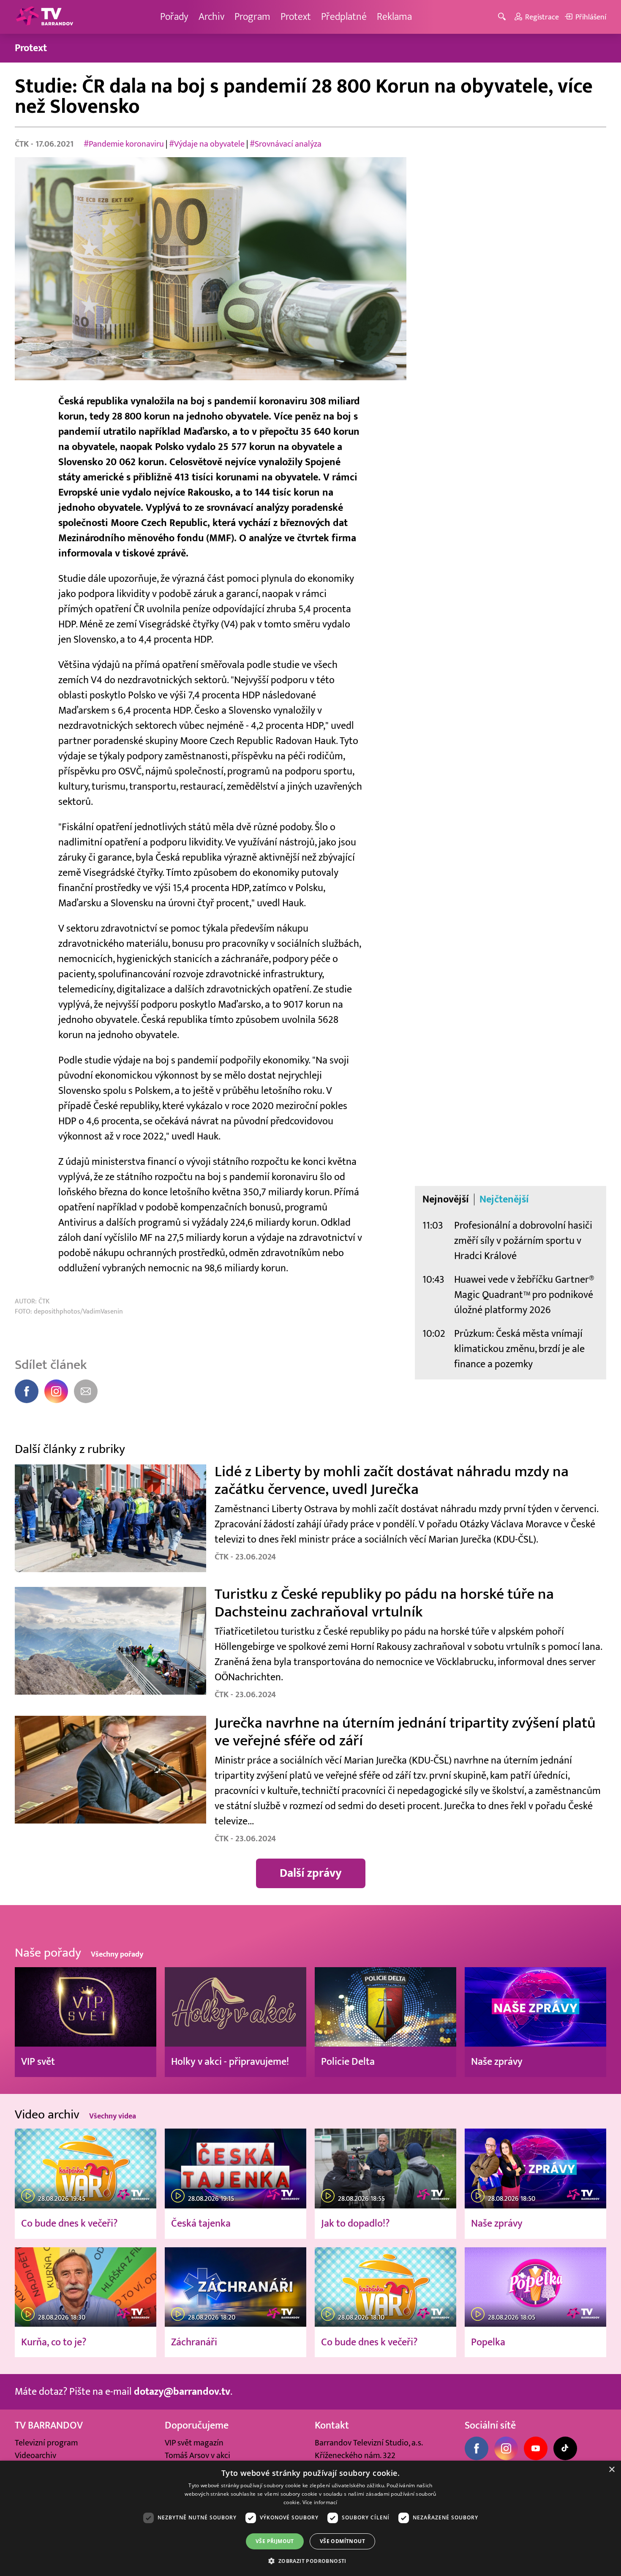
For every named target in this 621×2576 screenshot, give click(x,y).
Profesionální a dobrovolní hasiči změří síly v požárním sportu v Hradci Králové (523, 1241)
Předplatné (344, 17)
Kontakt (332, 2425)
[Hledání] (503, 17)
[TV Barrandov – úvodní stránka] (44, 17)
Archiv (211, 17)
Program (252, 17)
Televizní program (46, 2443)
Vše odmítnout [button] (342, 2541)
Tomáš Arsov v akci (197, 2456)
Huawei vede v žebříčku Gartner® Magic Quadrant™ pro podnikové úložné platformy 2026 (524, 1295)
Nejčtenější (504, 1199)
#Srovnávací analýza (286, 144)
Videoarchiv (35, 2456)
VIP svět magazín (194, 2443)
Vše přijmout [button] (275, 2541)
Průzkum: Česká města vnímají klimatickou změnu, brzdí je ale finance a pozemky (519, 1349)
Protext (296, 17)
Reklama (394, 17)
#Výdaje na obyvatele (207, 144)
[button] (310, 2561)
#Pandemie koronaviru (124, 144)
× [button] (611, 2470)
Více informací (320, 2502)
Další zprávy (311, 1873)
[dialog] (310, 2518)
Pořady (174, 17)
